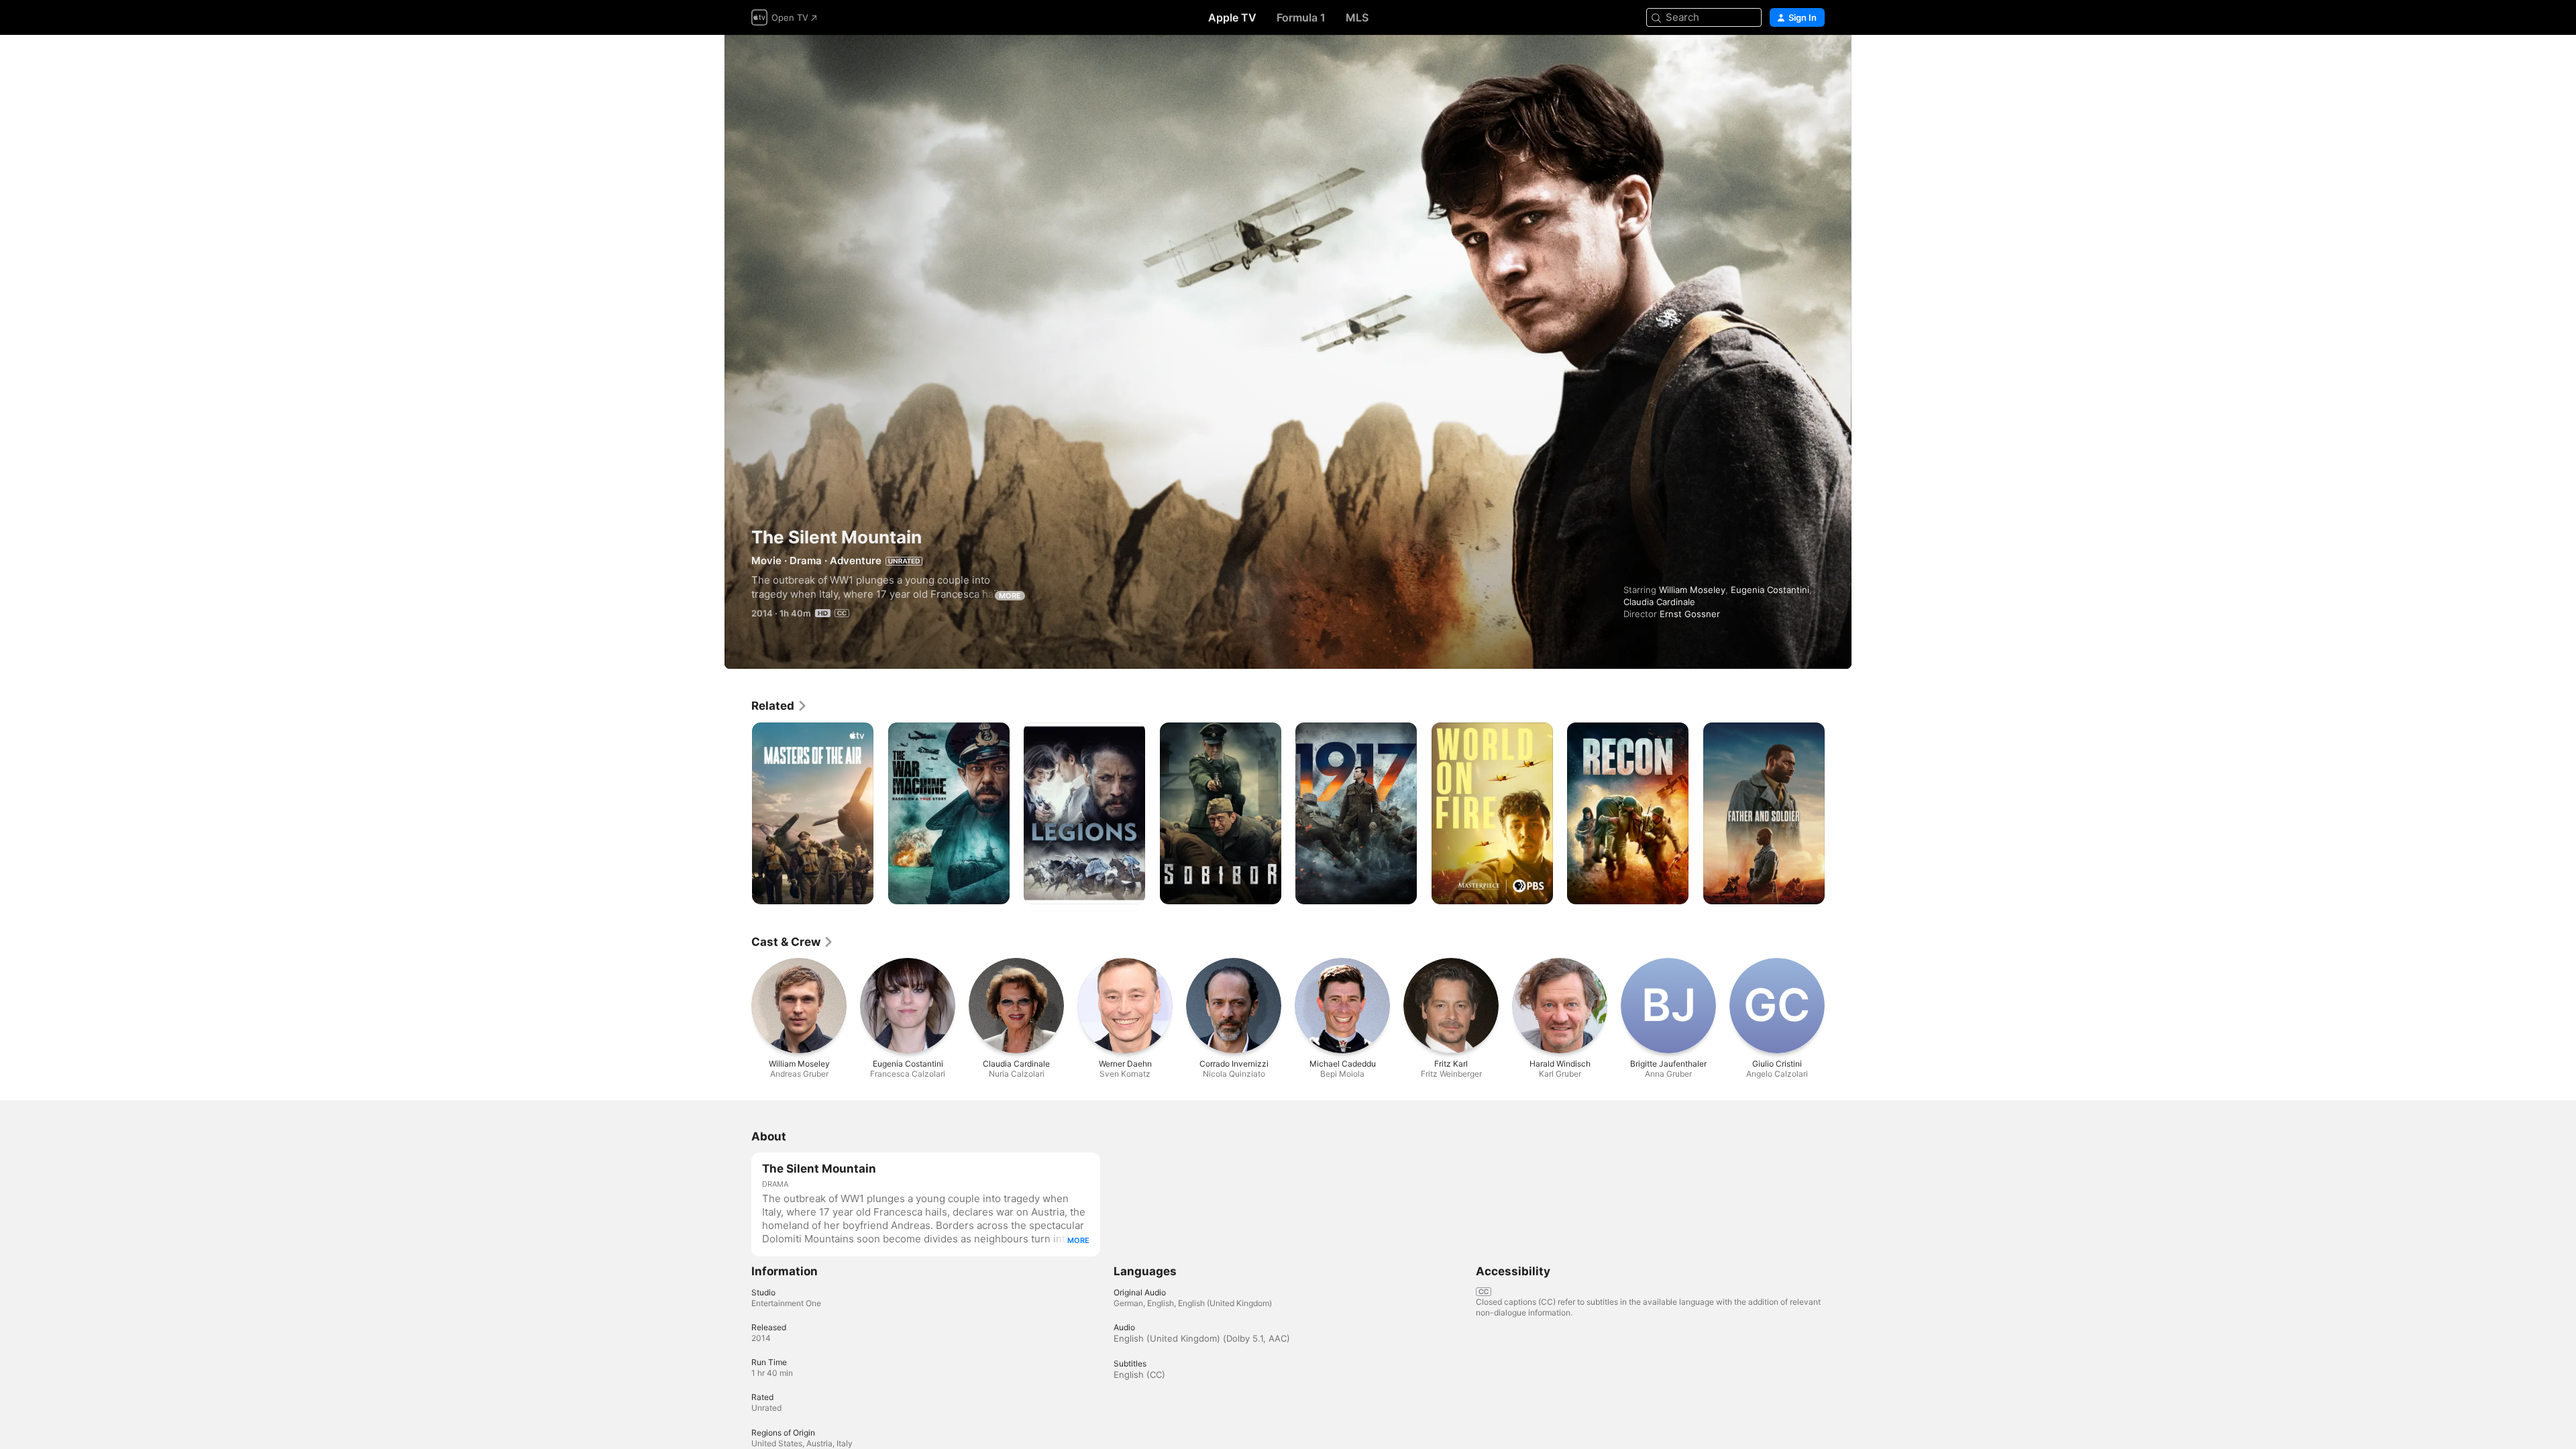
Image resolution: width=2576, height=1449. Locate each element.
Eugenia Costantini (1770, 590)
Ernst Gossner (1690, 614)
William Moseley (1692, 590)
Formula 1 (1301, 17)
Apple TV (1232, 17)
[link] (780, 706)
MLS (1357, 17)
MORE (1010, 596)
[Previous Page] (738, 813)
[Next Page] (1838, 813)
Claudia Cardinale (1659, 602)
